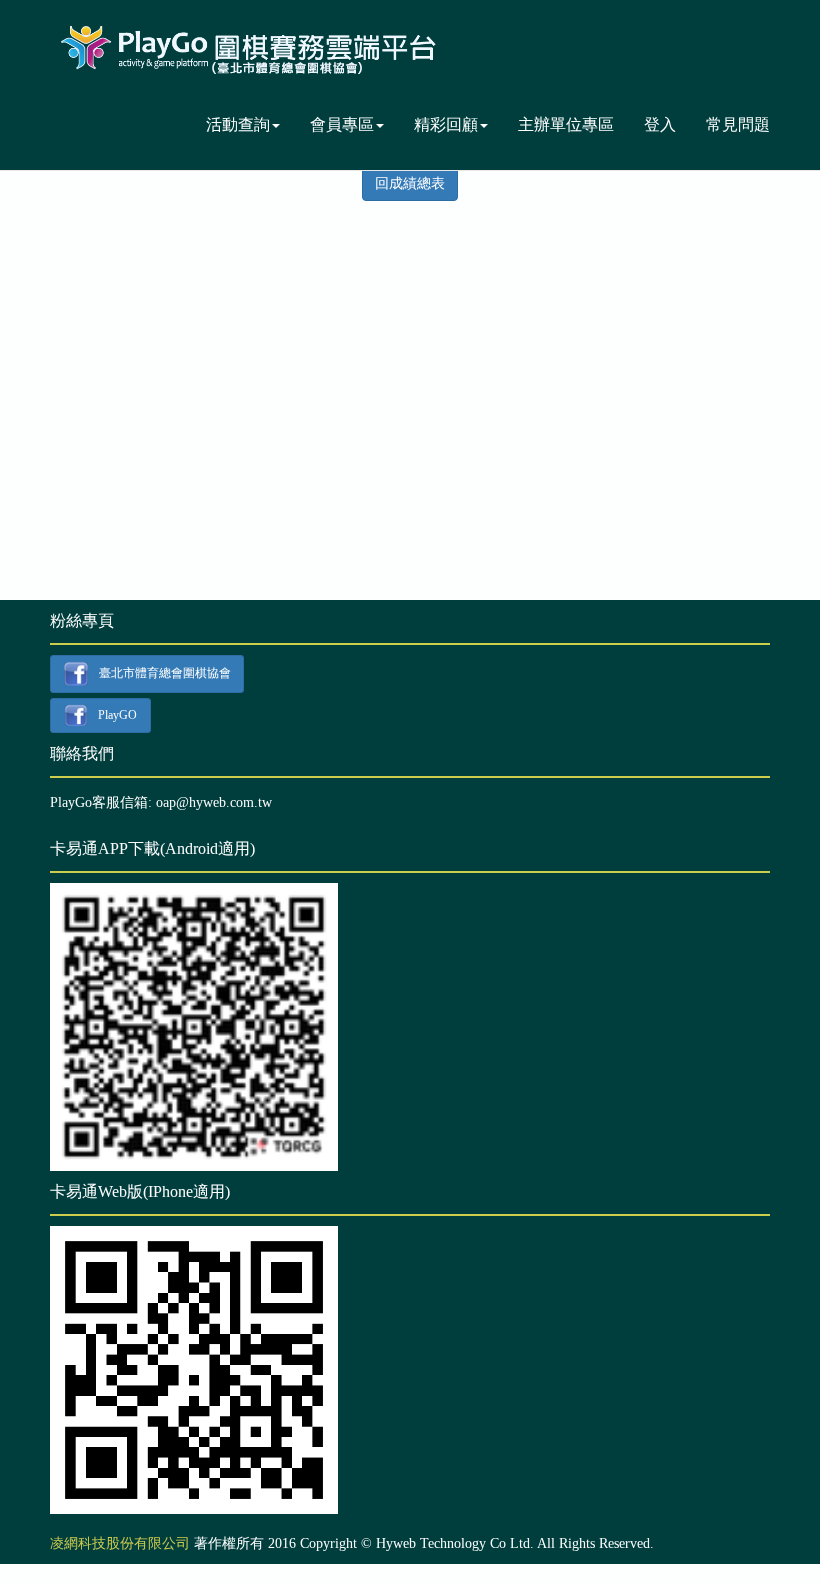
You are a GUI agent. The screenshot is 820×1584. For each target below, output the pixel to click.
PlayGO (117, 714)
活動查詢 (238, 124)
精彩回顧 (446, 124)
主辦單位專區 (566, 124)
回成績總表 (410, 183)
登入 (660, 124)
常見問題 (738, 124)
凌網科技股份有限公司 (120, 1543)
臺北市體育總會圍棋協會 (165, 673)
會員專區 (342, 124)
